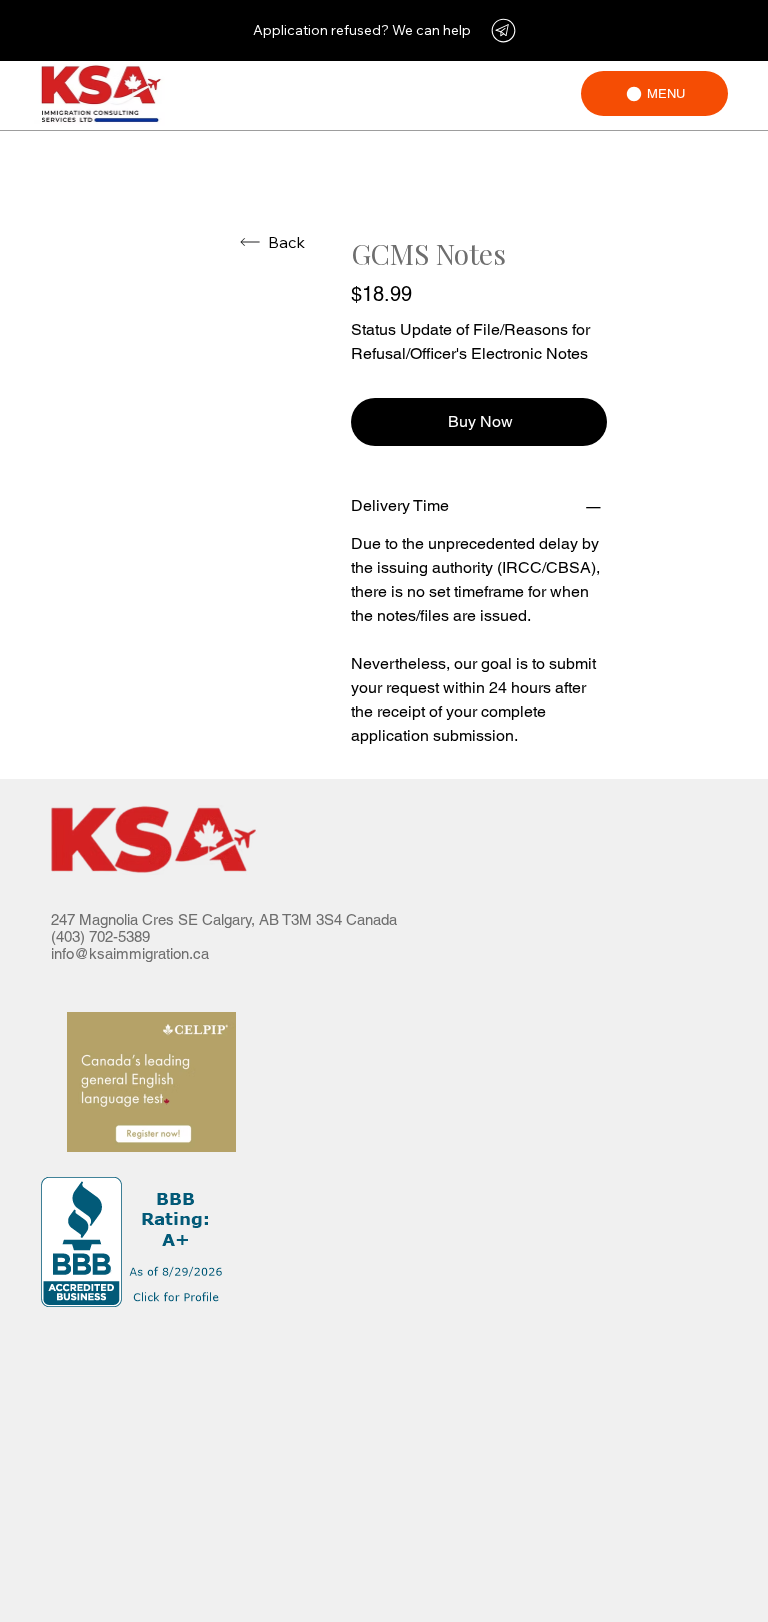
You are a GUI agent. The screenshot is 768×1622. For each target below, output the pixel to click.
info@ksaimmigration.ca (130, 953)
